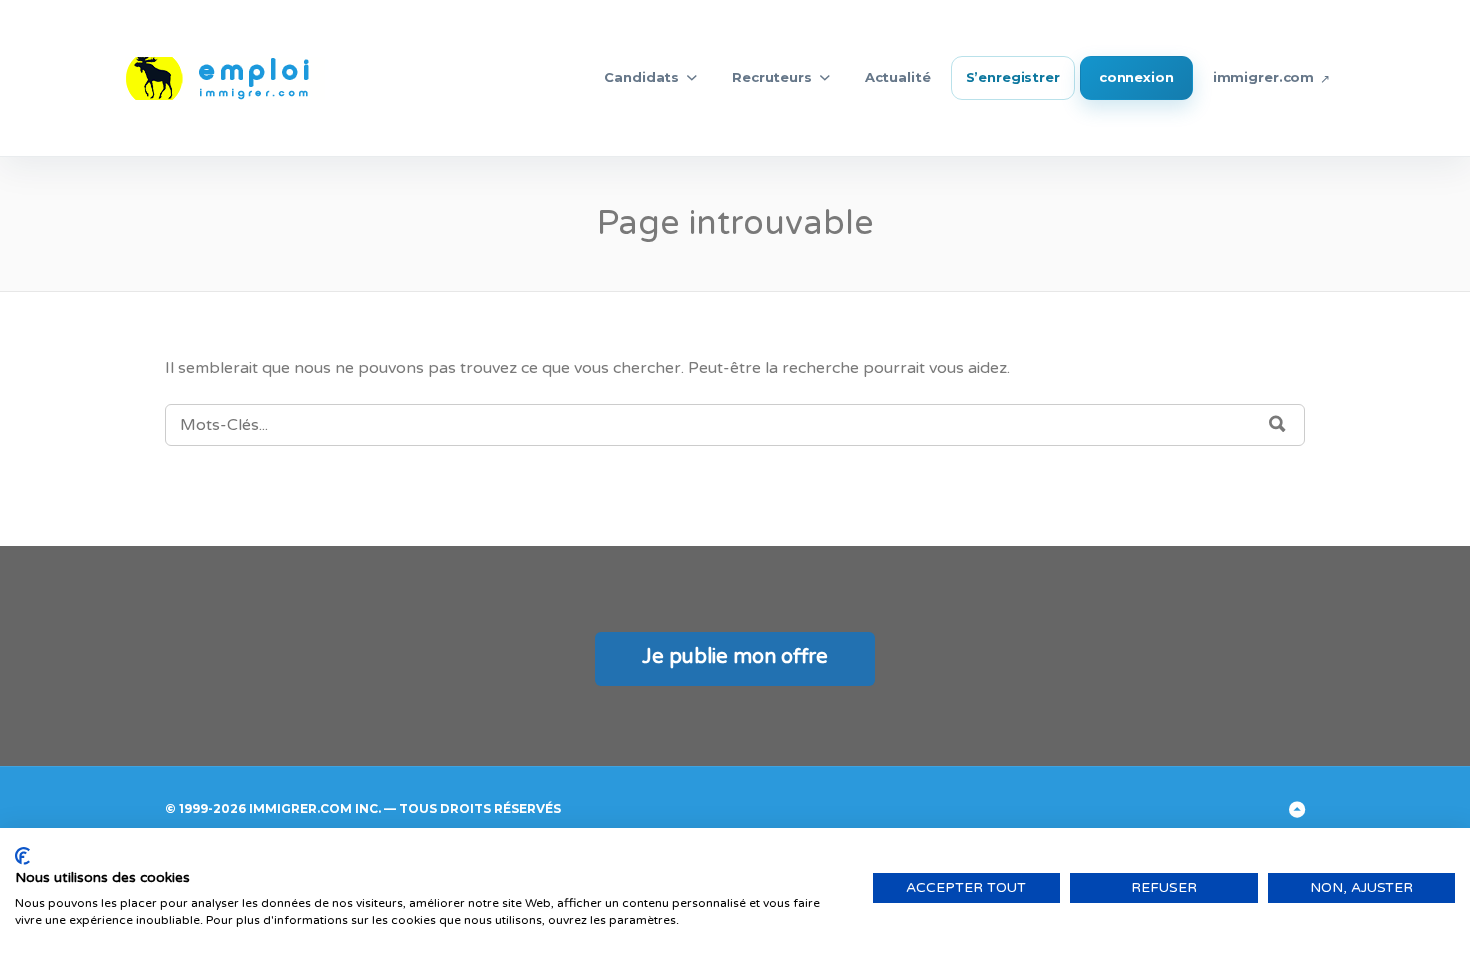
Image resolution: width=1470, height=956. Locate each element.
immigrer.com (1263, 77)
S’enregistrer (1013, 77)
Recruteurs (772, 77)
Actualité (898, 77)
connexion (1136, 77)
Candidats (641, 77)
